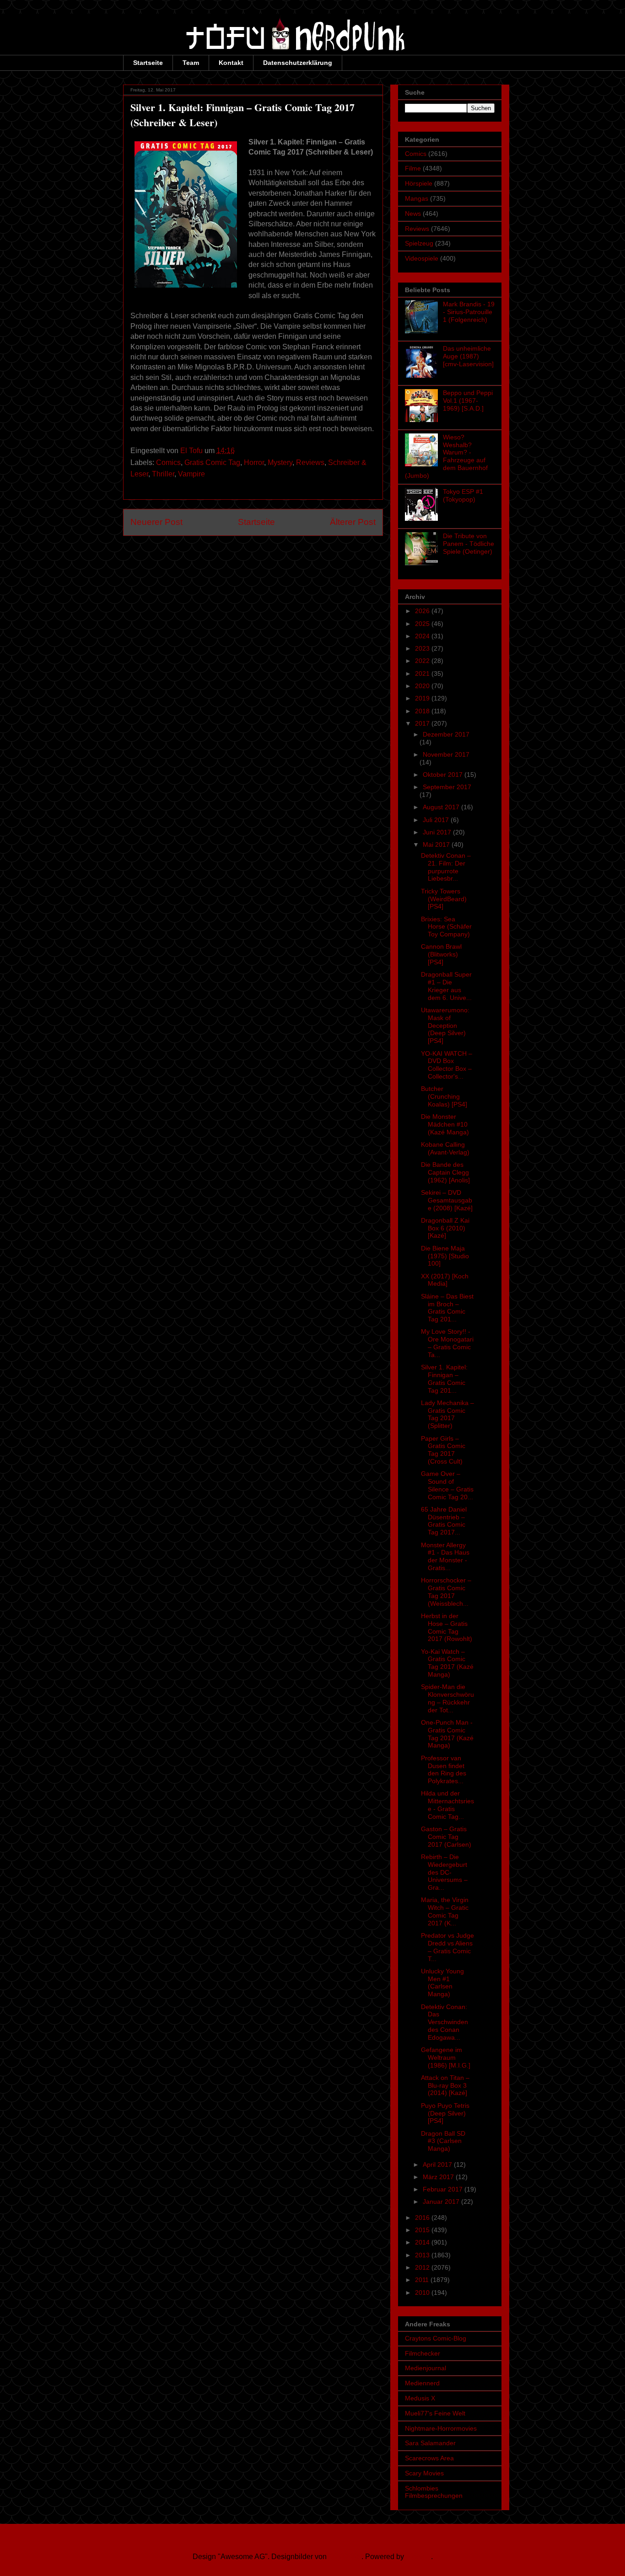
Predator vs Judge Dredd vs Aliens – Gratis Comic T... (447, 1947)
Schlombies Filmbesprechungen (434, 2492)
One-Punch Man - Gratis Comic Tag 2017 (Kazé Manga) (447, 1734)
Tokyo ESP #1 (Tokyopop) (463, 495)
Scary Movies (424, 2473)
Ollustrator (345, 2557)
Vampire (191, 474)
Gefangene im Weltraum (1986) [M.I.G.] (446, 2058)
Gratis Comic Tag (212, 462)
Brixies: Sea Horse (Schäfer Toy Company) (446, 927)
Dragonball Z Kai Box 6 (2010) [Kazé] (445, 1228)
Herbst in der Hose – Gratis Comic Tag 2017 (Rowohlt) (447, 1627)
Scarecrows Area (429, 2458)
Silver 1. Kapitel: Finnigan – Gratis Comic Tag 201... (444, 1379)
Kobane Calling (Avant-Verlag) (445, 1148)
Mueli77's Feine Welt (435, 2413)
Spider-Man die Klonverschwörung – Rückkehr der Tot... (447, 1698)
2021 (423, 673)
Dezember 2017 (446, 734)
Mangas (417, 198)
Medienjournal (426, 2368)
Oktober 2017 (444, 775)
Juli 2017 (437, 820)
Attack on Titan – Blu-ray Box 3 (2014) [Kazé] (445, 2085)
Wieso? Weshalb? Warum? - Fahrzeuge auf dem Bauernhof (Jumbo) (446, 456)
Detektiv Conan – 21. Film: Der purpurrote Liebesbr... (446, 867)
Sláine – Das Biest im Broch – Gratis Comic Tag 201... (447, 1308)
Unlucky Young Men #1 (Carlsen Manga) (442, 1983)
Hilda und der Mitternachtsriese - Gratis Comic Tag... (447, 1805)
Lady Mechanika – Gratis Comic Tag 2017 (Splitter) (447, 1414)
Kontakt (231, 63)
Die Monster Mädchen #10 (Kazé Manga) (445, 1124)
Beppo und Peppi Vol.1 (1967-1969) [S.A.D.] (468, 401)
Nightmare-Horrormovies (441, 2428)
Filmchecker (423, 2353)
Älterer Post (353, 522)
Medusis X (420, 2398)
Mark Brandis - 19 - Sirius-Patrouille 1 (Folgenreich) (469, 312)
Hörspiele (419, 183)
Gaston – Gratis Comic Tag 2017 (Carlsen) (446, 1837)
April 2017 (438, 2164)
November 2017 (446, 754)
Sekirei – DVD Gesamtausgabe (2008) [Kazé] (447, 1200)
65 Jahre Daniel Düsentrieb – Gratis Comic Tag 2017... (444, 1521)
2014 (423, 2242)
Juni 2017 (438, 832)
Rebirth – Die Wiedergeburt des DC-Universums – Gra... (444, 1872)
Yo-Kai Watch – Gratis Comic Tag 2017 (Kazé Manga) (447, 1663)
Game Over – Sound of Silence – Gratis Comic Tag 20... (447, 1485)
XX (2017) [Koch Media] (445, 1280)
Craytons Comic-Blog (436, 2338)
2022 (423, 661)
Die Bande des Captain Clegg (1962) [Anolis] (445, 1172)
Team (191, 63)
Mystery (280, 462)
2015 (423, 2230)
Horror (254, 462)
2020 (423, 686)
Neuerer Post (156, 522)
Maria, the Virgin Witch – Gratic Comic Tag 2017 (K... (445, 1911)
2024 (423, 636)
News (413, 214)
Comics (168, 462)
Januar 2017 (442, 2202)
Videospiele (422, 258)
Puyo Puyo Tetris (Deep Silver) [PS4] (445, 2113)
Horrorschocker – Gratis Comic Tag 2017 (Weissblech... (446, 1592)
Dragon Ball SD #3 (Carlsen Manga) (443, 2141)
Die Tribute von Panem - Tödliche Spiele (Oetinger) (469, 544)
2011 (423, 2280)
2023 (423, 648)
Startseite (148, 63)
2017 (423, 723)
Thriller (163, 474)
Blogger (418, 2557)
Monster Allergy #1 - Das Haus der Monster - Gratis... (445, 1556)
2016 (423, 2218)
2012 (423, 2267)
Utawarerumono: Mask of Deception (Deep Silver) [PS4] (445, 1025)
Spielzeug (419, 243)
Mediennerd (422, 2383)
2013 (423, 2255)
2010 (423, 2293)
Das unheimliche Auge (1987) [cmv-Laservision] (468, 356)
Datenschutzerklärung (298, 63)
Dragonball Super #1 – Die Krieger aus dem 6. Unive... (446, 986)
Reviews (310, 462)
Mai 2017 (437, 844)
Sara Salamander (430, 2443)
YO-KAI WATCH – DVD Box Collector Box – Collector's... (447, 1065)
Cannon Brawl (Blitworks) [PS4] (441, 954)
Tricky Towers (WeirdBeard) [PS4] (444, 899)
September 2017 (447, 787)
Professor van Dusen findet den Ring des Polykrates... (444, 1769)
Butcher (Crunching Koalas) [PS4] (444, 1096)
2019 (423, 698)
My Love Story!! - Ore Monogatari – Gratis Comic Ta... (447, 1343)
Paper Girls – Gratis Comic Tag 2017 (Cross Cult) (443, 1450)
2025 (423, 624)
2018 (423, 711)
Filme (413, 168)
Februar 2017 (444, 2189)
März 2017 (439, 2177)
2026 (423, 611)
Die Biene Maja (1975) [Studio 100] (445, 1256)
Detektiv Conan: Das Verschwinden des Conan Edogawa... (445, 2022)
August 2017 (442, 807)
